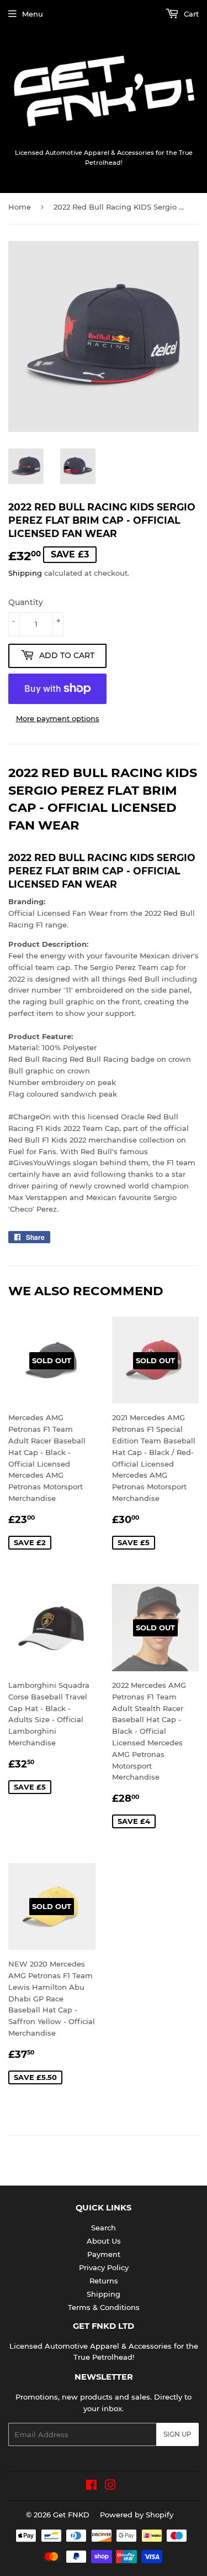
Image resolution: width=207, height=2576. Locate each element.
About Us (104, 2241)
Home (20, 207)
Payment (104, 2254)
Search (104, 2228)
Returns (104, 2281)
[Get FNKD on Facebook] (91, 2486)
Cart (190, 14)
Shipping (25, 573)
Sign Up (177, 2434)
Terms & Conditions (104, 2307)
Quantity (26, 602)
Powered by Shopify (137, 2515)
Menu (33, 14)
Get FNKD (71, 2515)
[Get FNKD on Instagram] (110, 2486)
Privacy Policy (104, 2267)
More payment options (58, 718)
